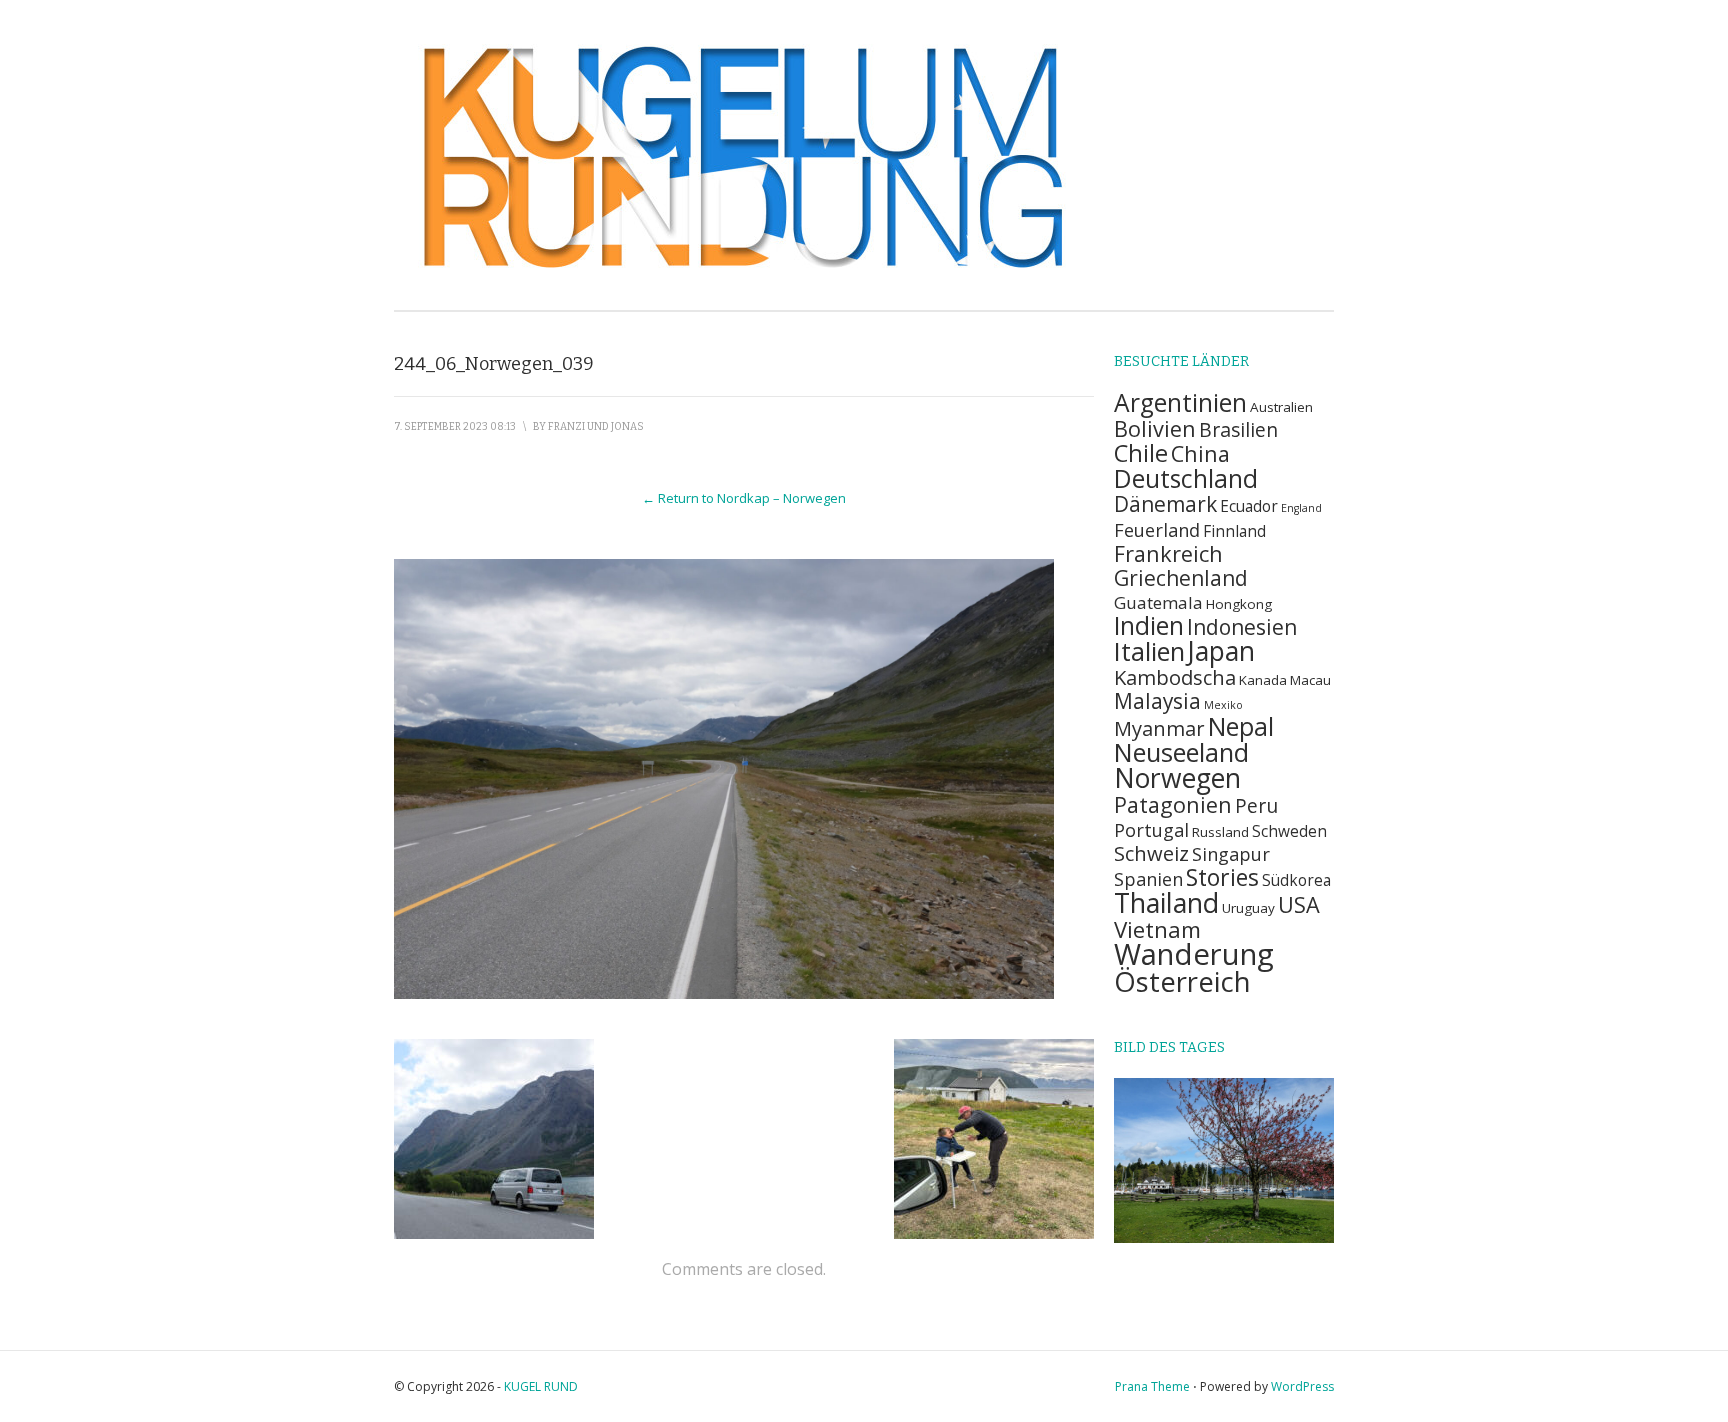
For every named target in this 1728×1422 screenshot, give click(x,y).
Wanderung (1194, 954)
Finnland (1234, 531)
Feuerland (1157, 529)
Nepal (1241, 726)
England (1301, 508)
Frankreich (1168, 553)
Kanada (1263, 680)
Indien (1149, 625)
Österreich (1182, 981)
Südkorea (1296, 880)
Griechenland (1181, 578)
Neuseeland (1181, 752)
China (1200, 453)
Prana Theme (1152, 1386)
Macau (1310, 680)
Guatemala (1158, 602)
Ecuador (1249, 506)
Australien (1281, 407)
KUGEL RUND (541, 1386)
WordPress (1302, 1386)
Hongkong (1239, 604)
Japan (1221, 651)
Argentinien (1180, 402)
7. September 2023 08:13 (455, 427)
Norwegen (1177, 778)
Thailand (1166, 902)
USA (1299, 904)
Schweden (1289, 831)
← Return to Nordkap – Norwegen (744, 498)
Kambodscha (1175, 677)
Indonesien (1242, 627)
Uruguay (1248, 908)
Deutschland (1186, 478)
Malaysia (1157, 701)
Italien (1149, 651)
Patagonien (1173, 804)
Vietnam (1157, 929)
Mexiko (1223, 705)
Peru (1256, 805)
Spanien (1148, 878)
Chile (1141, 453)
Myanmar (1159, 728)
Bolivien (1155, 428)
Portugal (1151, 829)
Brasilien (1238, 429)
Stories (1222, 877)
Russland (1220, 832)
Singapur (1231, 853)
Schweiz (1151, 853)
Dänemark (1165, 504)
